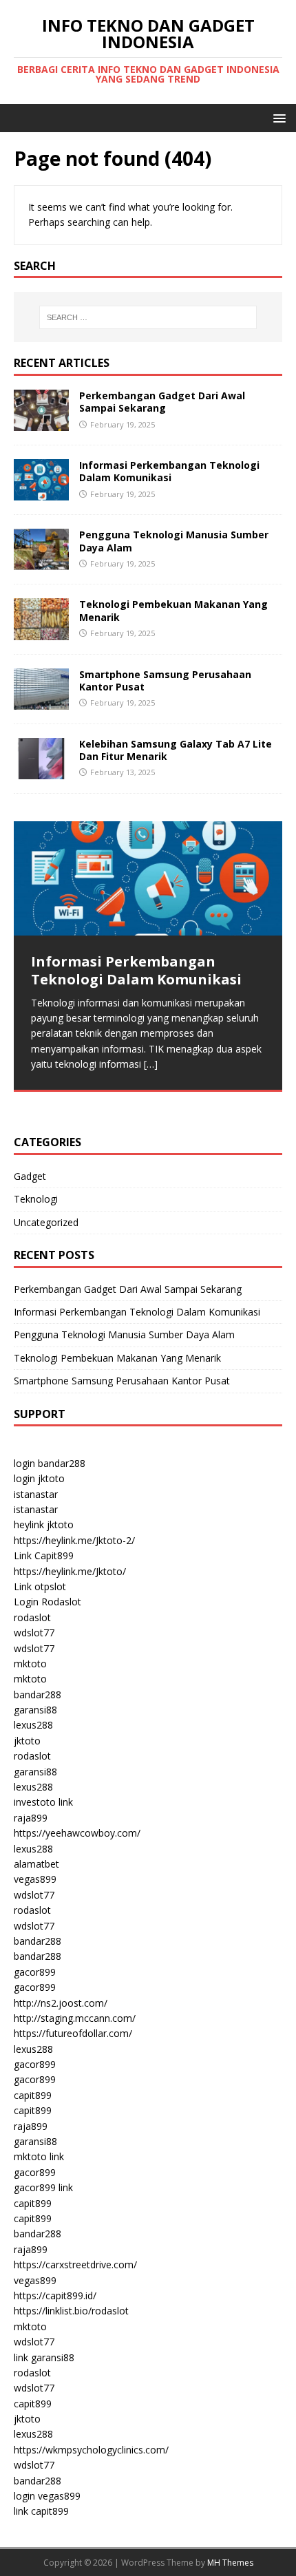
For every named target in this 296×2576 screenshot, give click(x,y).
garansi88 (35, 1710)
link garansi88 (44, 2357)
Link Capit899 (44, 1555)
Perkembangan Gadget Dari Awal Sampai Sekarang (162, 402)
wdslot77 (34, 1633)
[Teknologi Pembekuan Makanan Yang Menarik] (41, 632)
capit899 (33, 2095)
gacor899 (35, 1972)
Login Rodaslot (47, 1602)
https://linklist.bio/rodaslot (71, 2311)
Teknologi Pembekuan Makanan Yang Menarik (173, 610)
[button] (277, 117)
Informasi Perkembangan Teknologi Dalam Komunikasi (169, 471)
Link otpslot (40, 1586)
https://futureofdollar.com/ (73, 2033)
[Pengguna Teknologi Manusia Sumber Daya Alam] (41, 562)
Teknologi (36, 1199)
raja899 (31, 1818)
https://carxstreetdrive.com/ (75, 2264)
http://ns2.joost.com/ (61, 2003)
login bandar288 (50, 1463)
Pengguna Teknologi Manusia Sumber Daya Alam (174, 541)
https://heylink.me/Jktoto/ (70, 1571)
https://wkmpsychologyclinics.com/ (91, 2450)
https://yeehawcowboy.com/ (77, 1833)
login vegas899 (47, 2496)
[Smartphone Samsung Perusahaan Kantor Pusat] (41, 701)
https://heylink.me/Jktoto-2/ (74, 1540)
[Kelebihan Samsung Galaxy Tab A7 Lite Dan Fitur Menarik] (41, 771)
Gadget (30, 1176)
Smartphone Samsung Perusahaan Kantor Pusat (165, 680)
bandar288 (38, 1695)
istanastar (36, 1494)
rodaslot (32, 1617)
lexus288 (33, 1725)
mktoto (30, 1664)
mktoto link (39, 2156)
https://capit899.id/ (55, 2295)
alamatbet (36, 1864)
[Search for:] (148, 317)
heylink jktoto (44, 1524)
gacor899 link (43, 2187)
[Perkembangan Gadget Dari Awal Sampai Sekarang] (41, 423)
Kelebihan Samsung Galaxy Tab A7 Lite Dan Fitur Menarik (176, 750)
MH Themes (230, 2563)
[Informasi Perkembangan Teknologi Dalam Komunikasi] (41, 493)
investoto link (43, 1802)
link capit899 (41, 2511)
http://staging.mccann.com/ (75, 2018)
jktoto (27, 1741)
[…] (151, 1064)
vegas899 (35, 1879)
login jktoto (39, 1478)
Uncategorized (46, 1222)
